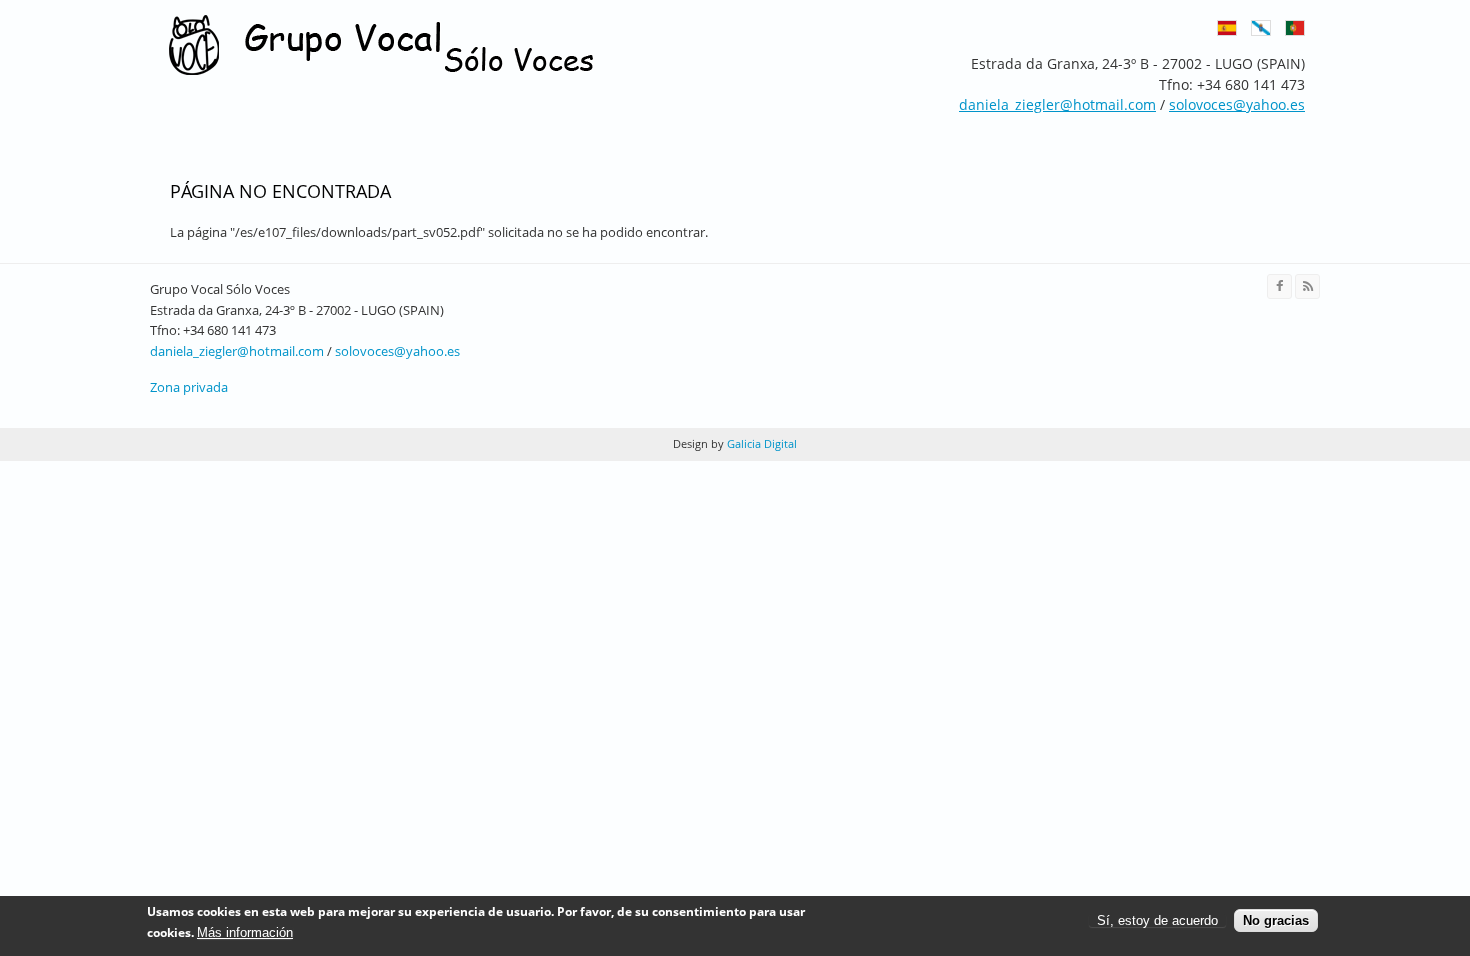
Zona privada (189, 387)
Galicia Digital (760, 443)
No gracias (1276, 920)
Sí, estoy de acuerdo (1157, 920)
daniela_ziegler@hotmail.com (237, 351)
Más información (245, 932)
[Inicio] (382, 46)
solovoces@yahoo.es (397, 351)
